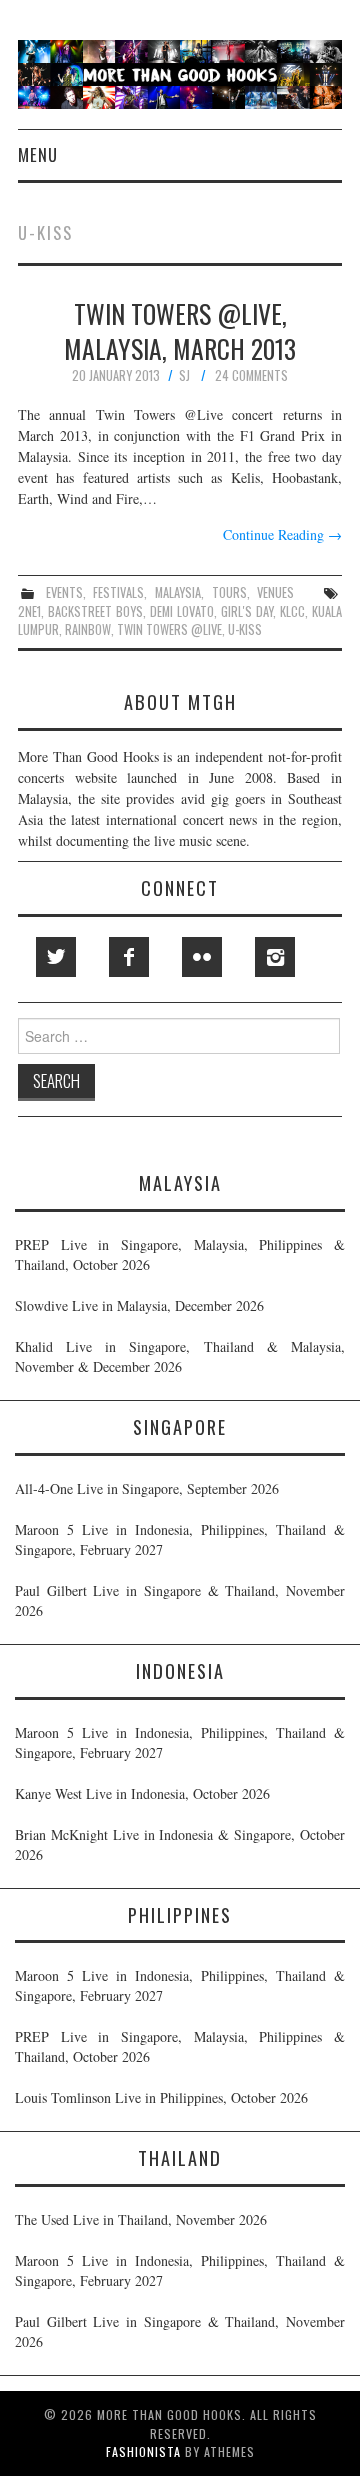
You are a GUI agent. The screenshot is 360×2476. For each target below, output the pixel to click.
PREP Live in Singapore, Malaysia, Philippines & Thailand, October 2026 (180, 1254)
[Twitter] (56, 957)
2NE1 (29, 611)
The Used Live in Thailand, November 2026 (141, 2219)
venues (275, 592)
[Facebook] (129, 957)
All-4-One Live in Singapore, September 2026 (147, 1488)
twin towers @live (169, 629)
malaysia (178, 592)
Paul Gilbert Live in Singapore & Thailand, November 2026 (180, 1600)
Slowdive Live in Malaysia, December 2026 (139, 1305)
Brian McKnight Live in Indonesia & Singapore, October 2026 (180, 1844)
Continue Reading (282, 534)
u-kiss (245, 629)
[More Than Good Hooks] (180, 72)
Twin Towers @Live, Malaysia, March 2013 (180, 331)
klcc (292, 611)
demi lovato (182, 611)
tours (229, 592)
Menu (38, 154)
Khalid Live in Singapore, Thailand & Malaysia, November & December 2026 (180, 1356)
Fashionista (143, 2451)
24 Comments (251, 375)
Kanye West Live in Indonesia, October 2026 (142, 1793)
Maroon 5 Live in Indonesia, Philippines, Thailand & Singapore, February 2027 (180, 1539)
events (64, 592)
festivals (118, 592)
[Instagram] (275, 957)
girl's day (247, 611)
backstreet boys (95, 611)
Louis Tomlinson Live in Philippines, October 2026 (161, 2097)
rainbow (88, 629)
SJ (184, 375)
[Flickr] (202, 957)
